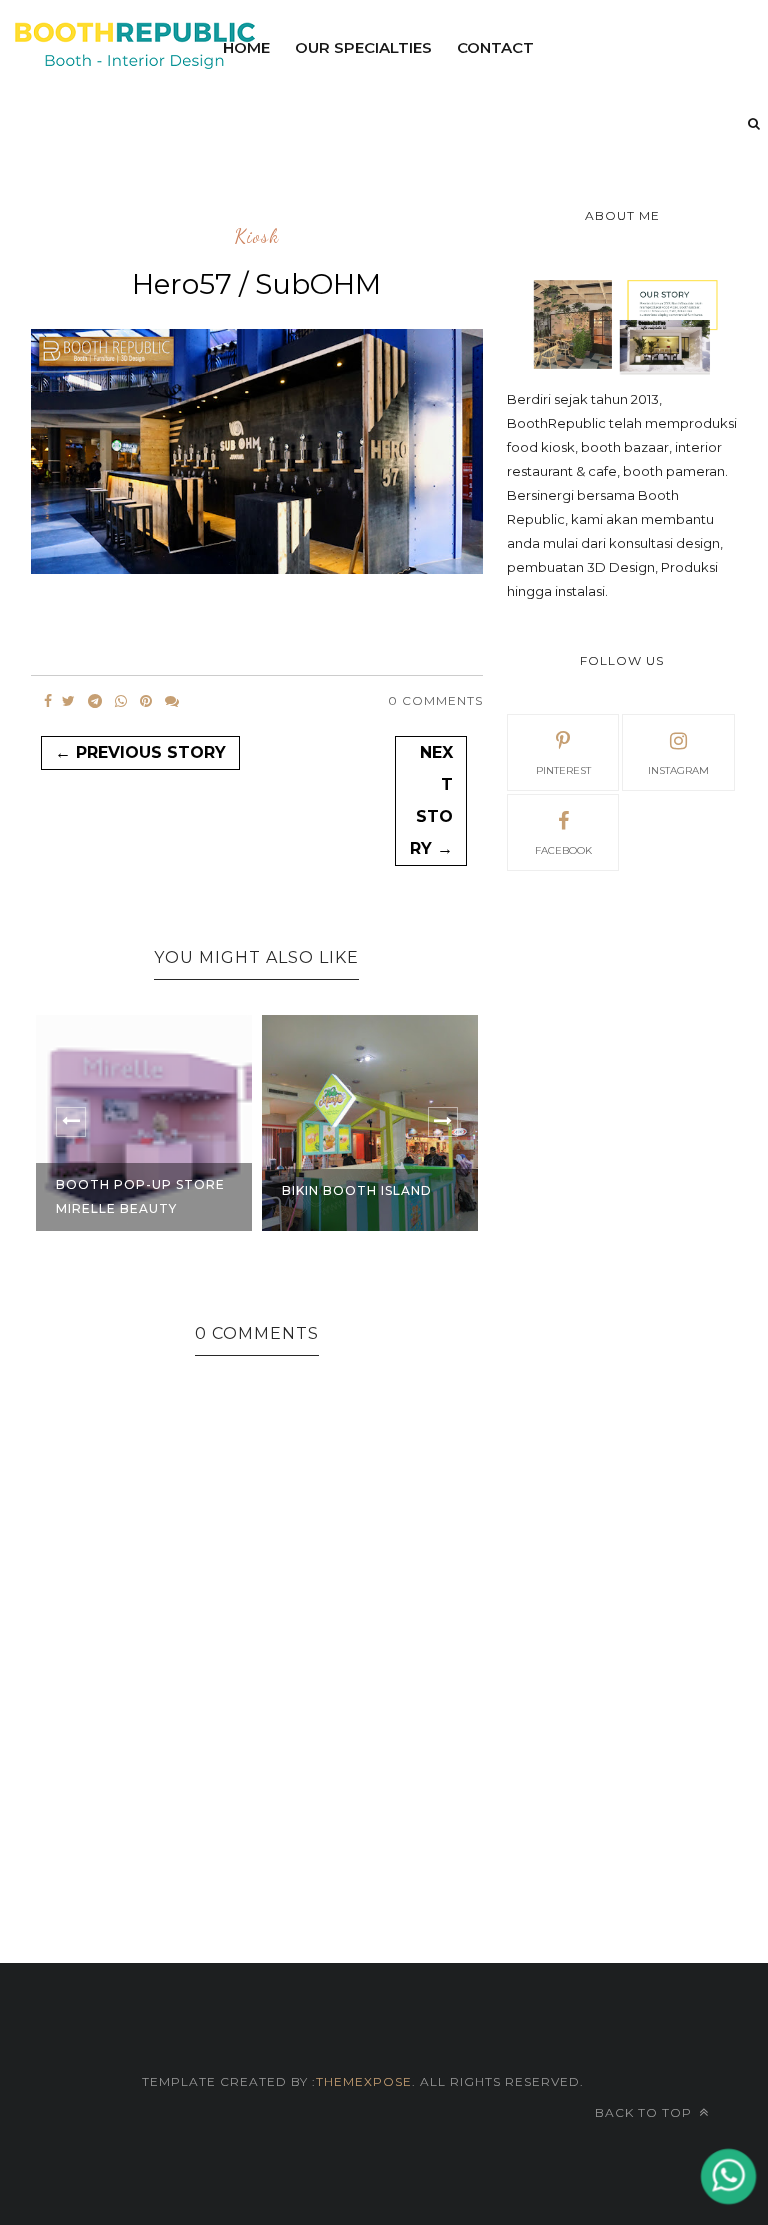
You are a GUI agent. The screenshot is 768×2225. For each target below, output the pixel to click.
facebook (563, 850)
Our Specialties (363, 47)
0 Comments (435, 700)
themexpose (364, 2081)
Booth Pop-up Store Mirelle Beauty (140, 1196)
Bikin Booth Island (357, 1190)
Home (246, 47)
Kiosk (256, 237)
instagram (678, 770)
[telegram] (95, 701)
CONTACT (495, 47)
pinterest (563, 770)
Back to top (645, 2112)
